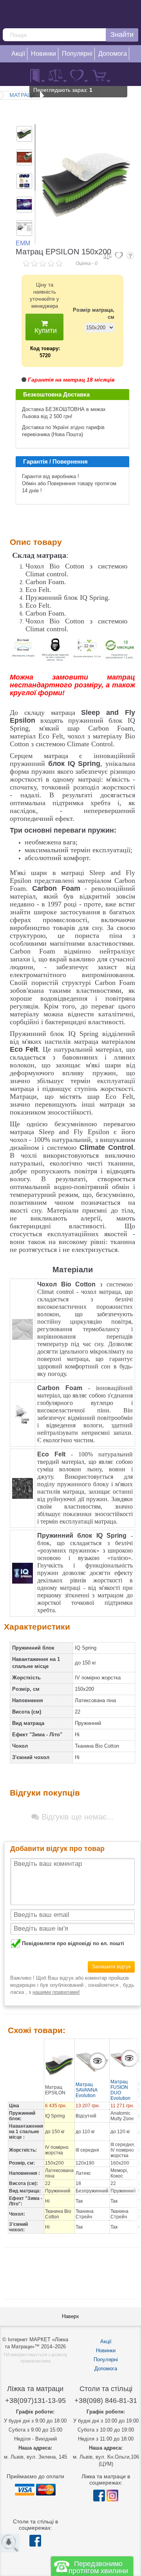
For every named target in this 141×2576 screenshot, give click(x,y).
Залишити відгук (111, 1967)
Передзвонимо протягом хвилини (98, 2567)
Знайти (122, 35)
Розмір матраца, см (94, 313)
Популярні (106, 2360)
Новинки (106, 2350)
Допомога (106, 2369)
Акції (106, 2341)
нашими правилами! (56, 1992)
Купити (45, 331)
